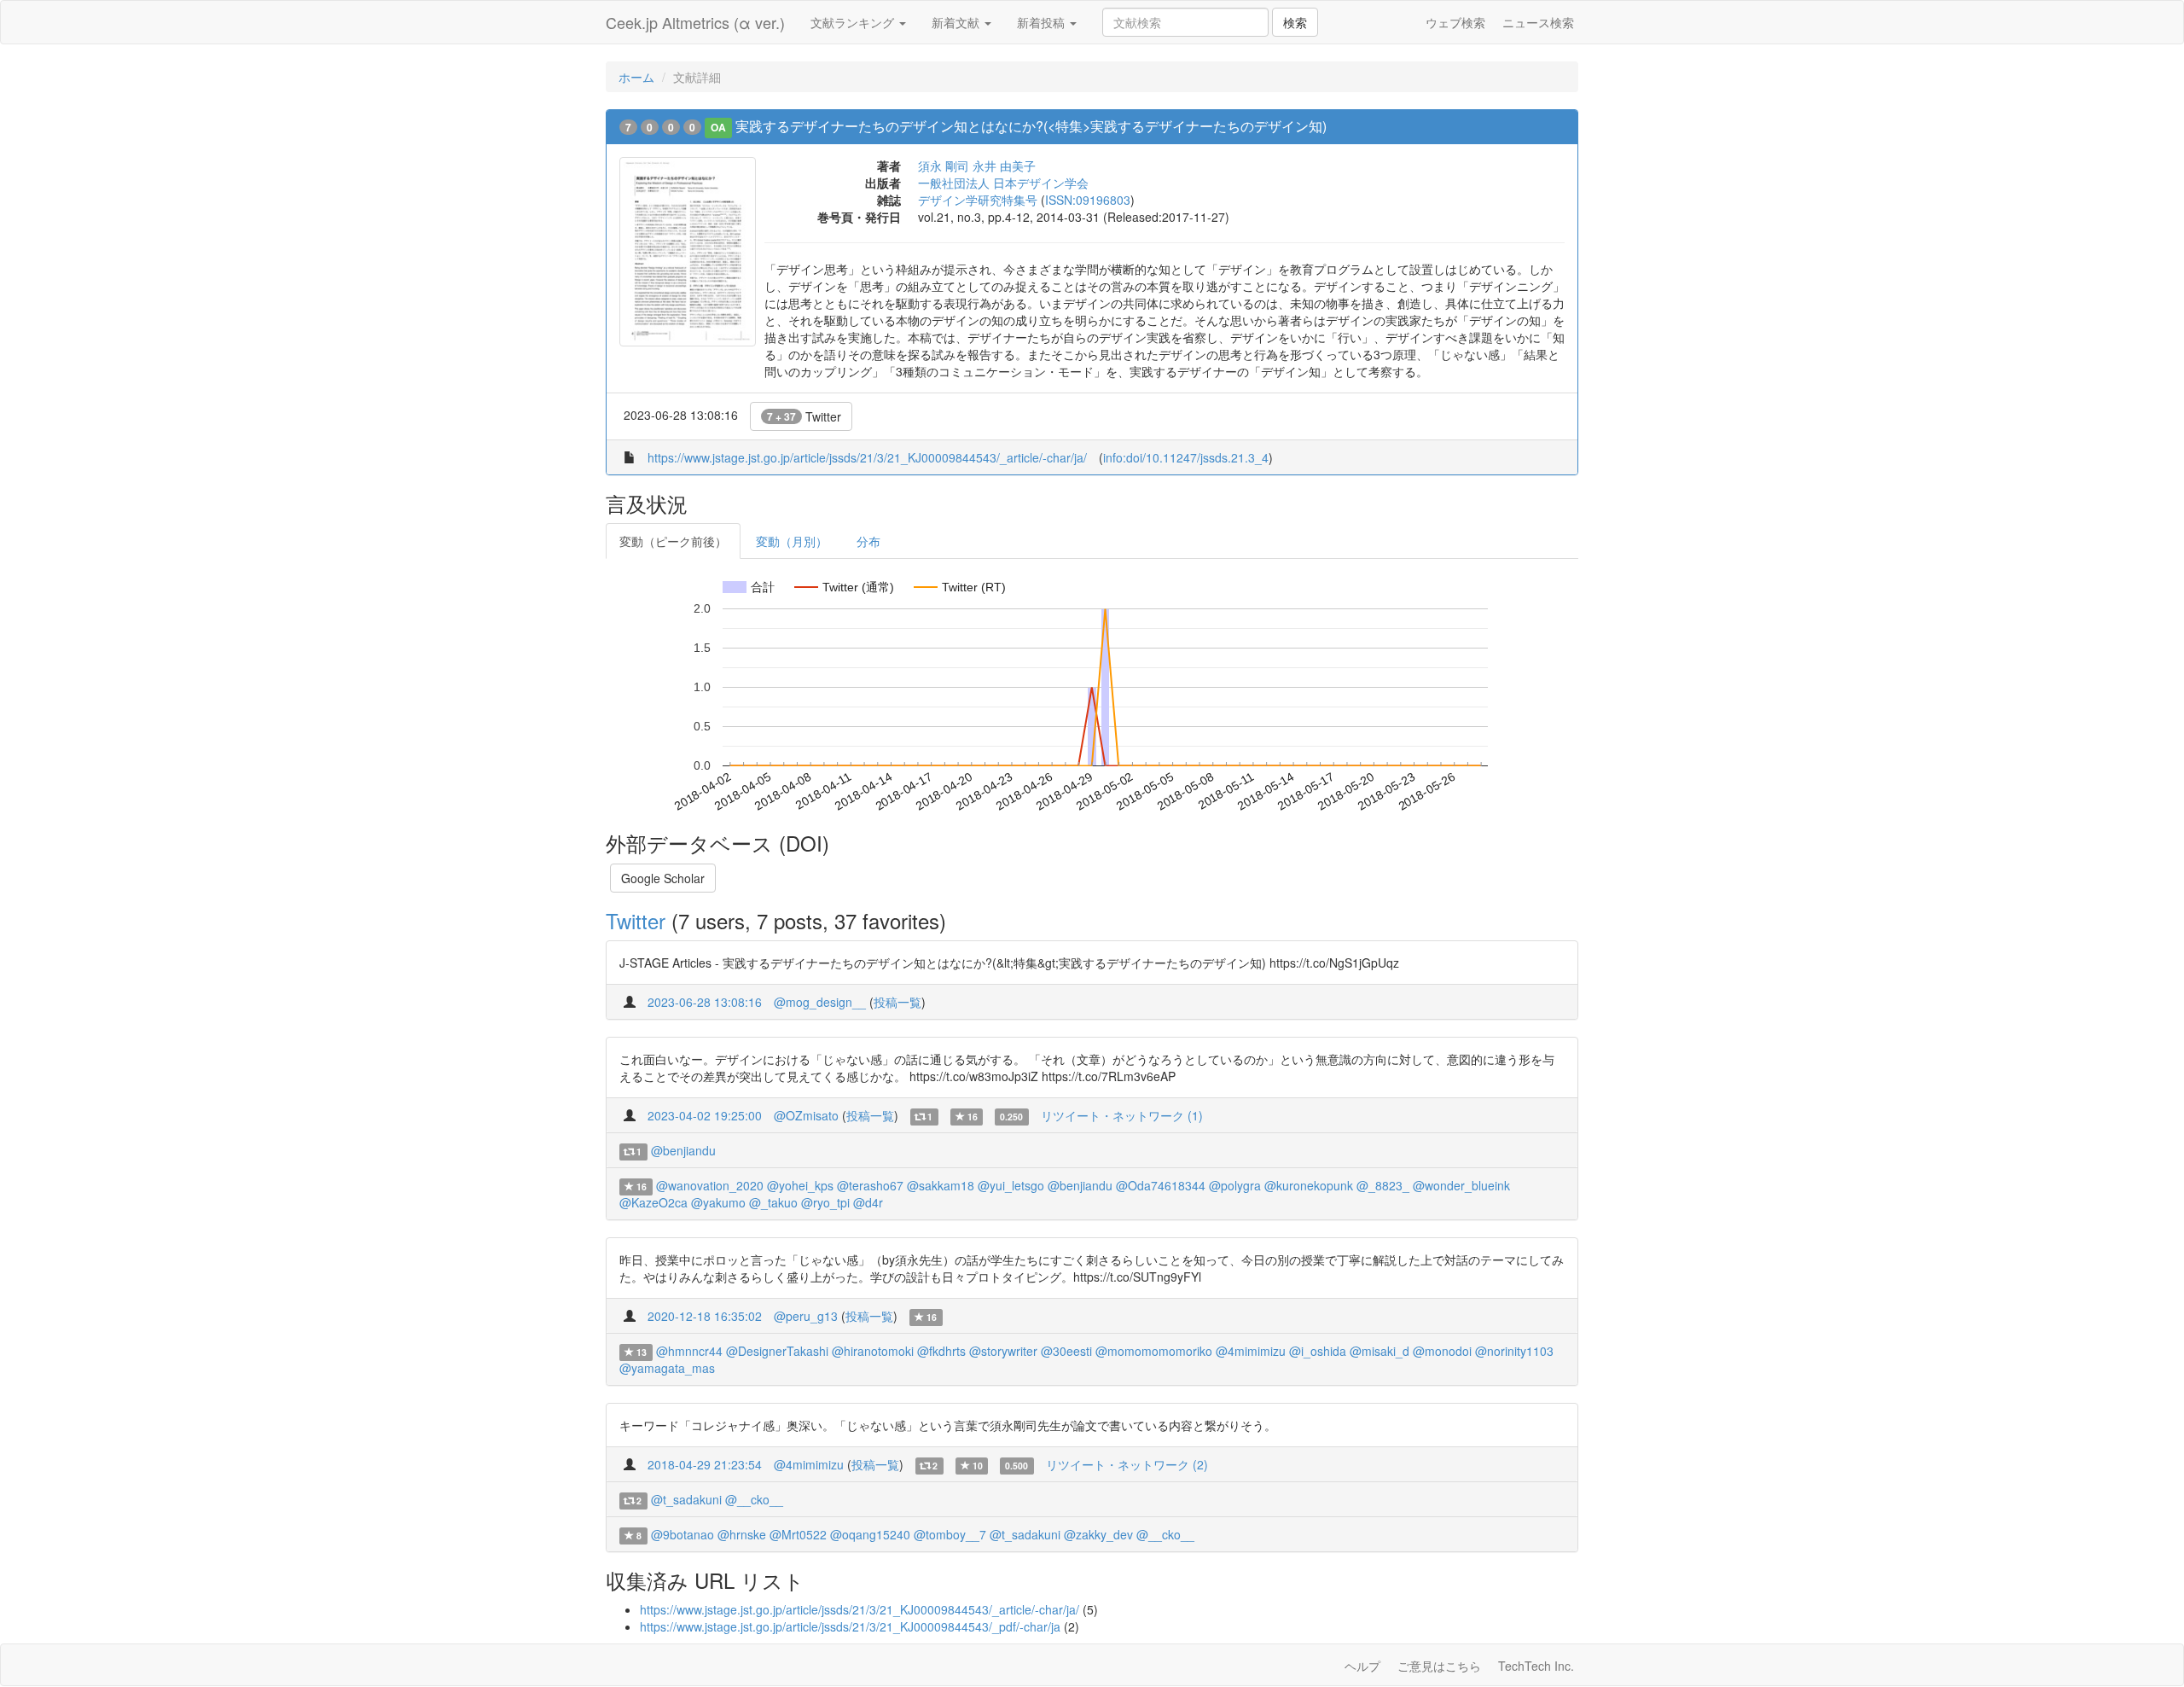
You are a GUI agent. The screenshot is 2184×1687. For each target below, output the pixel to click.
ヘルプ (1362, 1666)
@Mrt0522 (798, 1534)
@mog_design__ (820, 1002)
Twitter (804, 416)
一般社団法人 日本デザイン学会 (1003, 183)
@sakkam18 (941, 1185)
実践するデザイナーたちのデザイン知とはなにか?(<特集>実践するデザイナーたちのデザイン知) (1031, 126)
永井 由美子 (1004, 166)
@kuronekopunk (1309, 1185)
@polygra (1235, 1185)
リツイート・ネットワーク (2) (1127, 1464)
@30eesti (1066, 1351)
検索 (1295, 22)
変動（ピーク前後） (673, 541)
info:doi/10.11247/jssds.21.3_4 (1186, 457)
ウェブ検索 (1455, 22)
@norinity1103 (1514, 1351)
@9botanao (682, 1534)
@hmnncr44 (689, 1351)
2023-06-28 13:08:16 (705, 1002)
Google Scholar (663, 878)
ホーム (636, 77)
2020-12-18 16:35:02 (705, 1316)
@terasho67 (870, 1185)
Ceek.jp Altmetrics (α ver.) (695, 22)
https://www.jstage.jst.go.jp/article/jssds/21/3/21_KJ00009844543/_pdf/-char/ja (850, 1626)
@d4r (868, 1202)
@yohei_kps (800, 1185)
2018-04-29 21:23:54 (705, 1464)
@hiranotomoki (873, 1351)
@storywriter (1003, 1351)
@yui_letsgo (1011, 1185)
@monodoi (1442, 1351)
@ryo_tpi (825, 1202)
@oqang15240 (870, 1534)
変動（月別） (792, 541)
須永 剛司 (944, 166)
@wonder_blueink (1461, 1185)
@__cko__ (754, 1499)
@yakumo (718, 1202)
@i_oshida (1318, 1351)
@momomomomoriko (1154, 1351)
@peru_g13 (806, 1316)
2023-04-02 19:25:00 (705, 1115)
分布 (868, 541)
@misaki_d (1380, 1351)
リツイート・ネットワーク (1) (1122, 1115)
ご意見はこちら (1439, 1666)
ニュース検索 (1538, 22)
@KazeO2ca (653, 1202)
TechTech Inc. (1536, 1666)
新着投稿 (1043, 22)
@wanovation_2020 (710, 1185)
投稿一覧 (897, 1002)
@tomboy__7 (950, 1534)
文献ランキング (854, 22)
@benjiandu (683, 1150)
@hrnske (742, 1534)
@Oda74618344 (1161, 1185)
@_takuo (773, 1202)
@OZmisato (806, 1115)
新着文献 (957, 22)
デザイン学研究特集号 (978, 200)
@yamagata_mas (667, 1368)
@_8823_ (1383, 1185)
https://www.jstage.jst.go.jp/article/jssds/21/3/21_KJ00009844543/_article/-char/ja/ (867, 457)
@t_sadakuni (686, 1499)
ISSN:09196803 (1088, 200)
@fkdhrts (941, 1351)
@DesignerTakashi (777, 1351)
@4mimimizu (1251, 1351)
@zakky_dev (1098, 1534)
